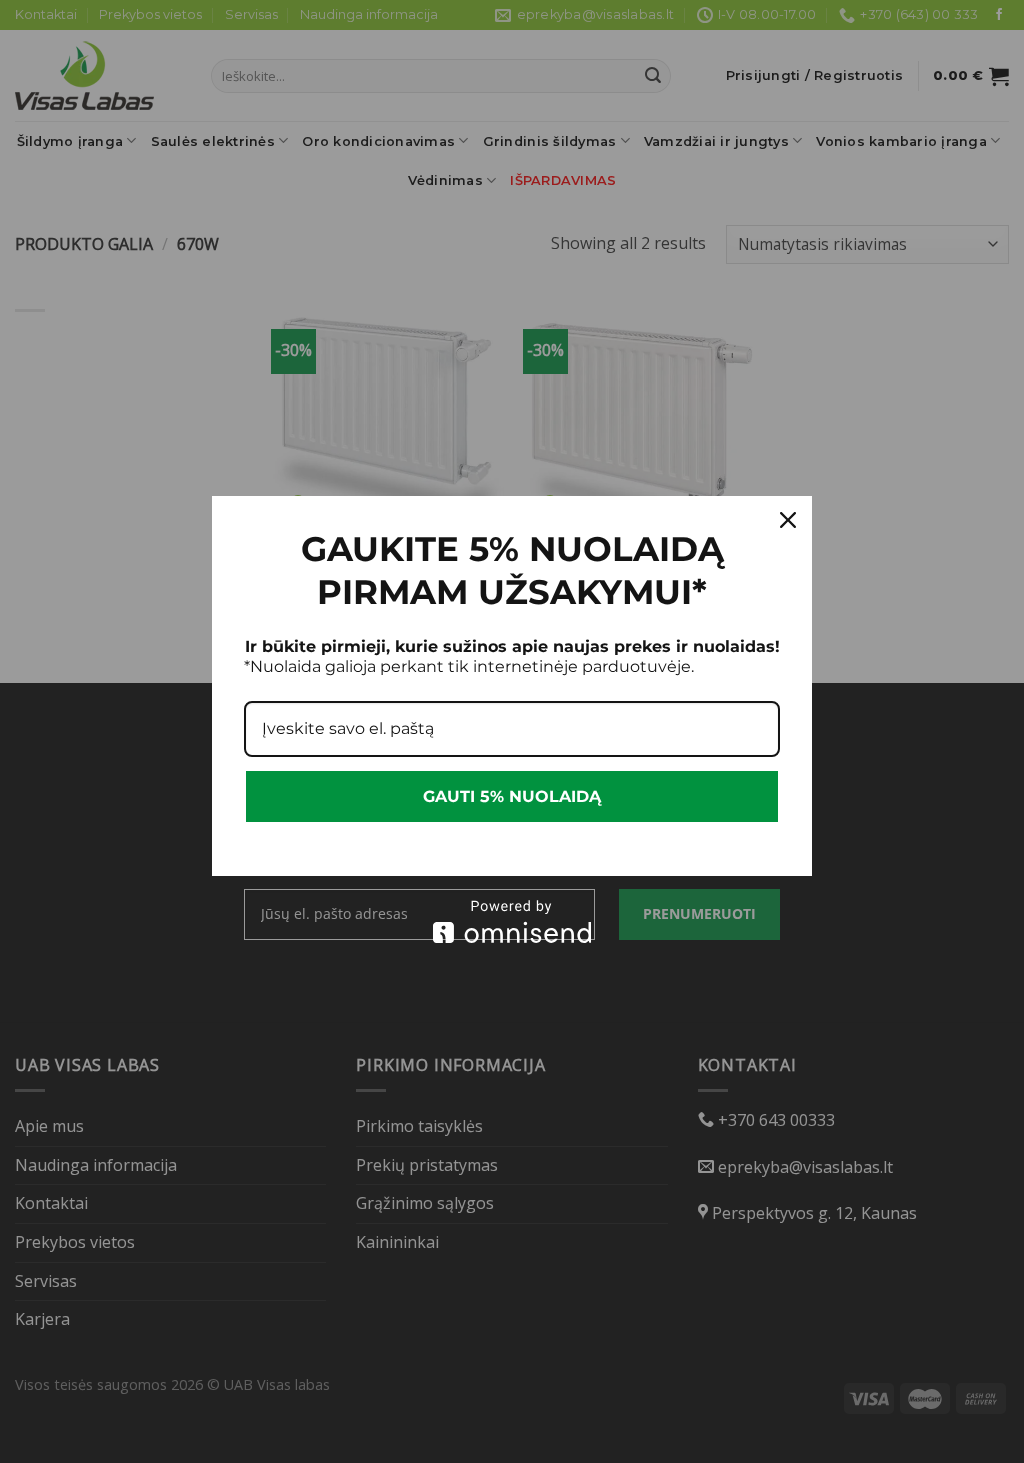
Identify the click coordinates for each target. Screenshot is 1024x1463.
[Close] (788, 520)
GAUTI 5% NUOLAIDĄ (512, 796)
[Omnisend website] (512, 921)
